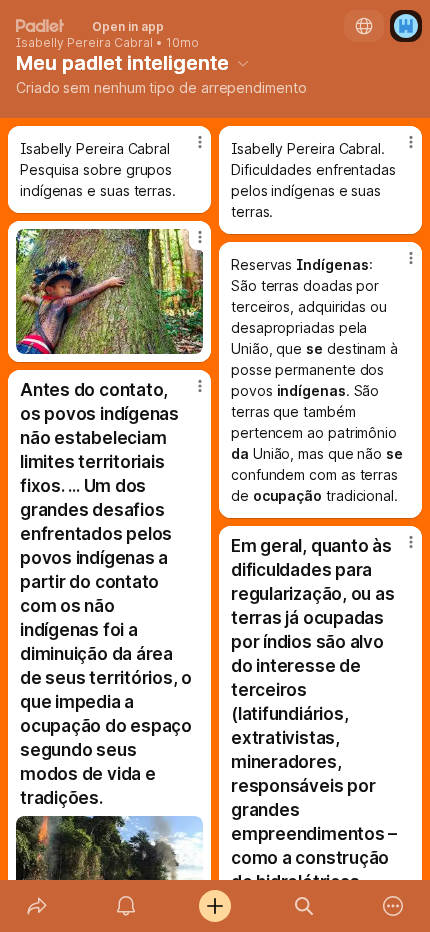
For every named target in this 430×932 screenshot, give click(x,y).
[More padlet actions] (393, 906)
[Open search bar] (304, 906)
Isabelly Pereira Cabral (84, 43)
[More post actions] (187, 150)
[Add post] (214, 906)
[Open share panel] (36, 906)
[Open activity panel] (125, 906)
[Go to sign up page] (406, 26)
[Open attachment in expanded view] (109, 291)
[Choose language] (364, 26)
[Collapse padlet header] (243, 63)
